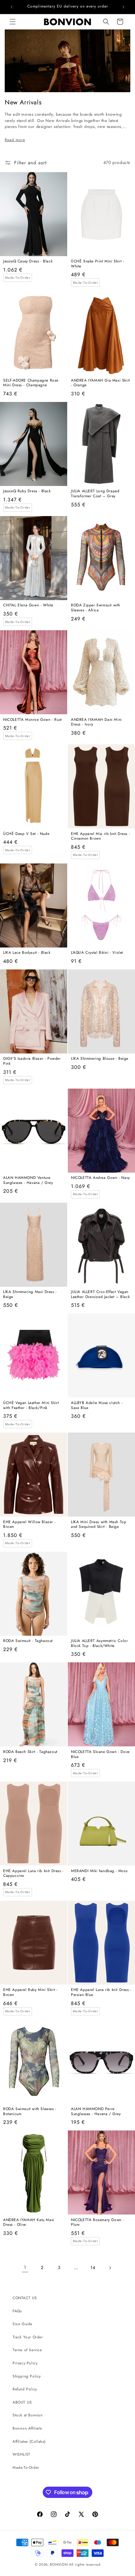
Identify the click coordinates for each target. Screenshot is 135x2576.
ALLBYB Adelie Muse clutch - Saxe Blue (97, 1405)
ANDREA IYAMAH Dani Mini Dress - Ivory (96, 722)
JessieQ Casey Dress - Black (28, 261)
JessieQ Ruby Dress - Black (27, 491)
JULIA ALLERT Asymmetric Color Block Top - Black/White (99, 1643)
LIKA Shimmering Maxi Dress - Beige (30, 1294)
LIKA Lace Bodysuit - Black (27, 953)
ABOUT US (22, 2402)
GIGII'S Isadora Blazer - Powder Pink (32, 1061)
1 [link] (25, 2267)
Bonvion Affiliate (27, 2428)
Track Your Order (28, 2337)
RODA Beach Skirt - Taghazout (30, 1752)
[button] (13, 22)
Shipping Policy (27, 2376)
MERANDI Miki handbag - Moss (99, 1871)
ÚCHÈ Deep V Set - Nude (26, 834)
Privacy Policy (25, 2363)
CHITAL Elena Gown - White (28, 605)
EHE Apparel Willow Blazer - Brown (29, 1525)
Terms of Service (27, 2350)
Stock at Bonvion (28, 2415)
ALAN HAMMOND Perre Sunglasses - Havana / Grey (96, 2111)
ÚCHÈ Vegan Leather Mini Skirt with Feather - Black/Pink (31, 1405)
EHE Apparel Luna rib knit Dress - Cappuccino (33, 1874)
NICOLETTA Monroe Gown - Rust (32, 720)
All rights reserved (85, 2564)
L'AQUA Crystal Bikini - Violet (97, 953)
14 (93, 2267)
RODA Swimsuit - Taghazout (28, 1641)
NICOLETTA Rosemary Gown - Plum (97, 2222)
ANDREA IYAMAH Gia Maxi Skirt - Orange (100, 383)
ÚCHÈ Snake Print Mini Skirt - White (97, 264)
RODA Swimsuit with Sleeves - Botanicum (30, 2111)
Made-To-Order (26, 2468)
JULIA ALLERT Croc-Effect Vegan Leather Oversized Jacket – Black (100, 1294)
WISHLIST (22, 2454)
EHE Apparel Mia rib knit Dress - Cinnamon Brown (100, 836)
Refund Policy (25, 2389)
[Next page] (110, 2268)
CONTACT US (25, 2298)
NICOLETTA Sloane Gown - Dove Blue (100, 1754)
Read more (15, 140)
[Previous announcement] (12, 7)
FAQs (17, 2311)
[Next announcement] (123, 7)
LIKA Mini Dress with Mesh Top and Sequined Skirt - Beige (99, 1525)
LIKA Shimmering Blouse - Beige (100, 1059)
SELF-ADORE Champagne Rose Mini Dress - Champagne (31, 383)
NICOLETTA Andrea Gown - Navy (100, 1178)
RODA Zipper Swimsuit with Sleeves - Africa (96, 608)
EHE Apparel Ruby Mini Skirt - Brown (30, 1992)
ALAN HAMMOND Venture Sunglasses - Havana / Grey (28, 1180)
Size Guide (22, 2324)
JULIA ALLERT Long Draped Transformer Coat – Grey (95, 494)
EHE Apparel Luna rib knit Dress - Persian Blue (101, 1992)
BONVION (59, 2564)
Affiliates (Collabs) (29, 2441)
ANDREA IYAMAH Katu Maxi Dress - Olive (29, 2222)
